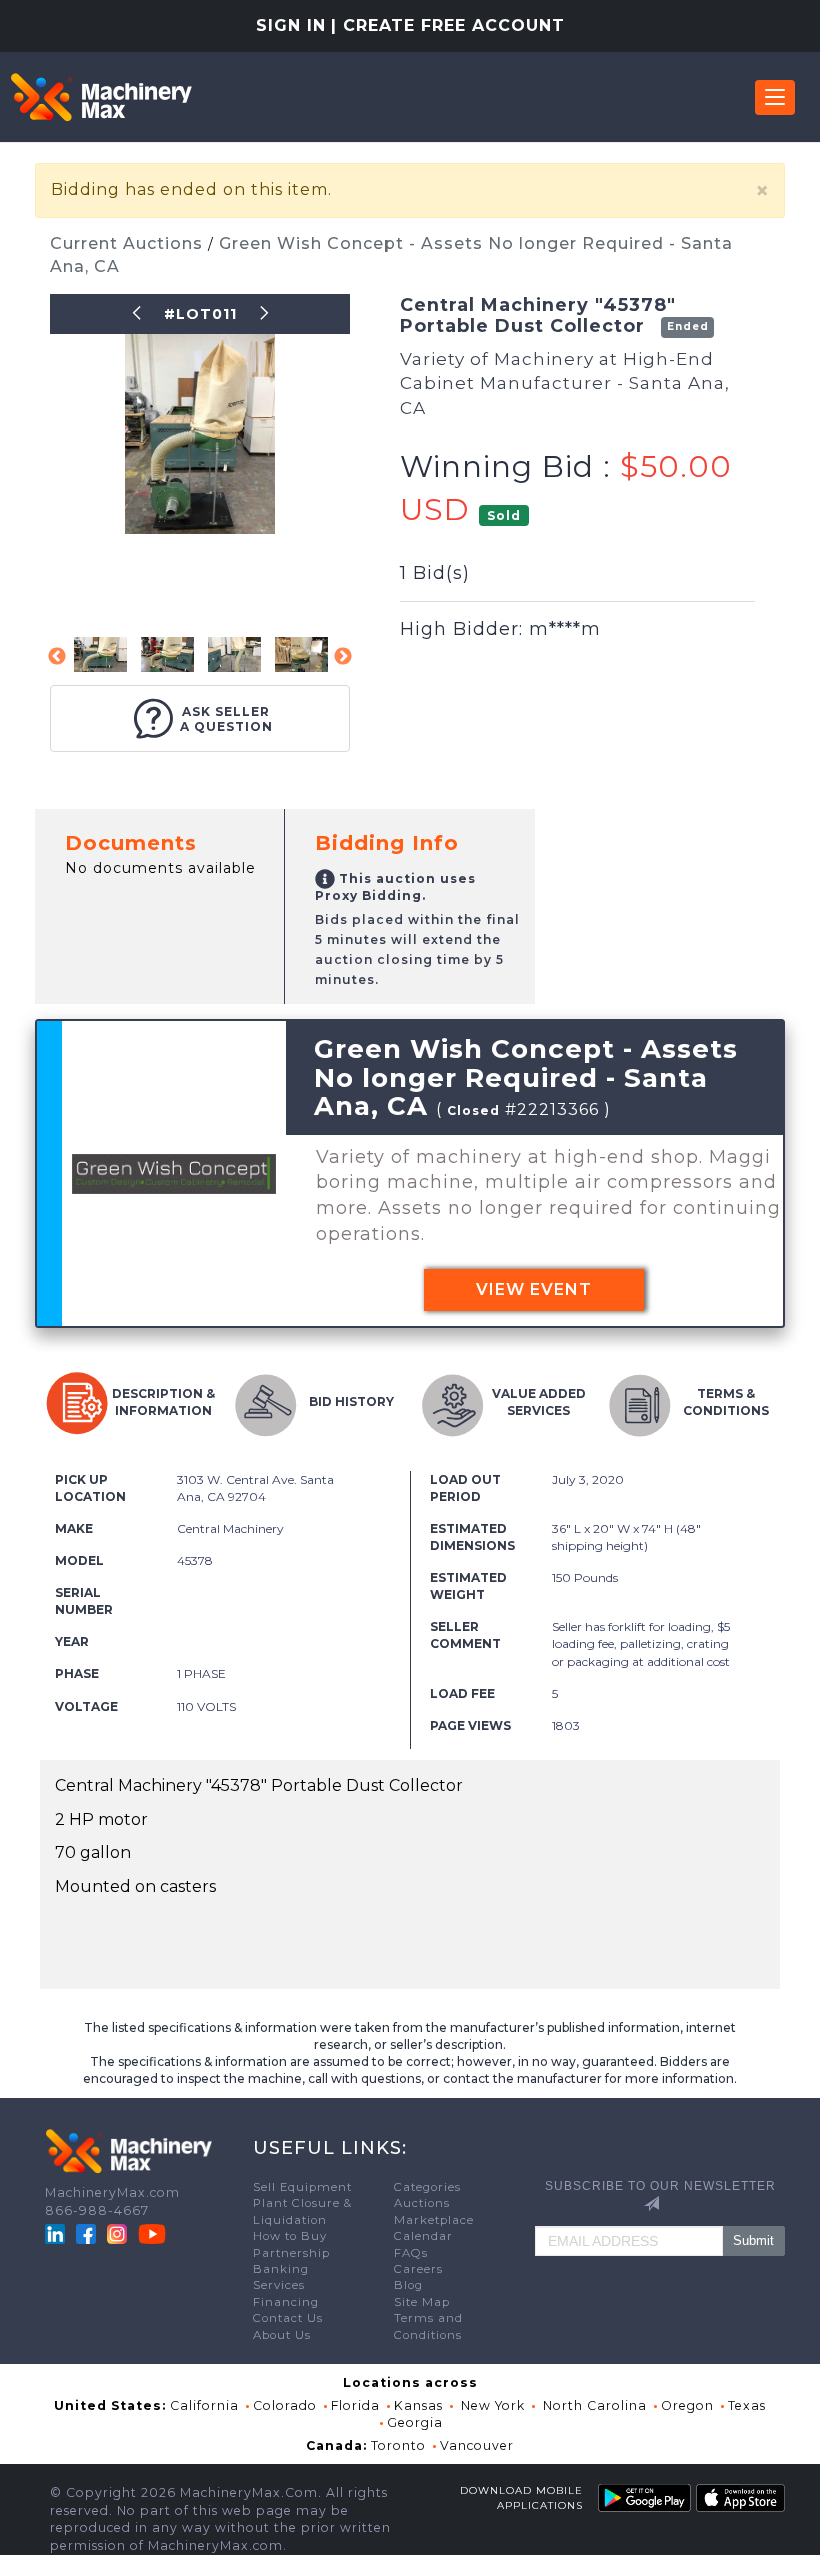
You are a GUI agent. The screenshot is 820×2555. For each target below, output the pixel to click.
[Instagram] (119, 2233)
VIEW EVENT (534, 1289)
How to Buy (290, 2236)
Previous (57, 657)
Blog (408, 2285)
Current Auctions (129, 243)
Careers (418, 2269)
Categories (427, 2187)
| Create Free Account (448, 25)
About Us (282, 2335)
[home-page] (101, 97)
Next (343, 657)
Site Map (422, 2302)
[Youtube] (152, 2233)
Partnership (291, 2253)
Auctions (422, 2203)
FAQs (411, 2253)
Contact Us (288, 2318)
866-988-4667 (97, 2210)
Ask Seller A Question (226, 719)
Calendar (423, 2236)
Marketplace (434, 2220)
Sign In (291, 25)
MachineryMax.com (112, 2192)
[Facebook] (86, 2233)
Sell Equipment (302, 2187)
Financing (286, 2302)
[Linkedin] (57, 2233)
